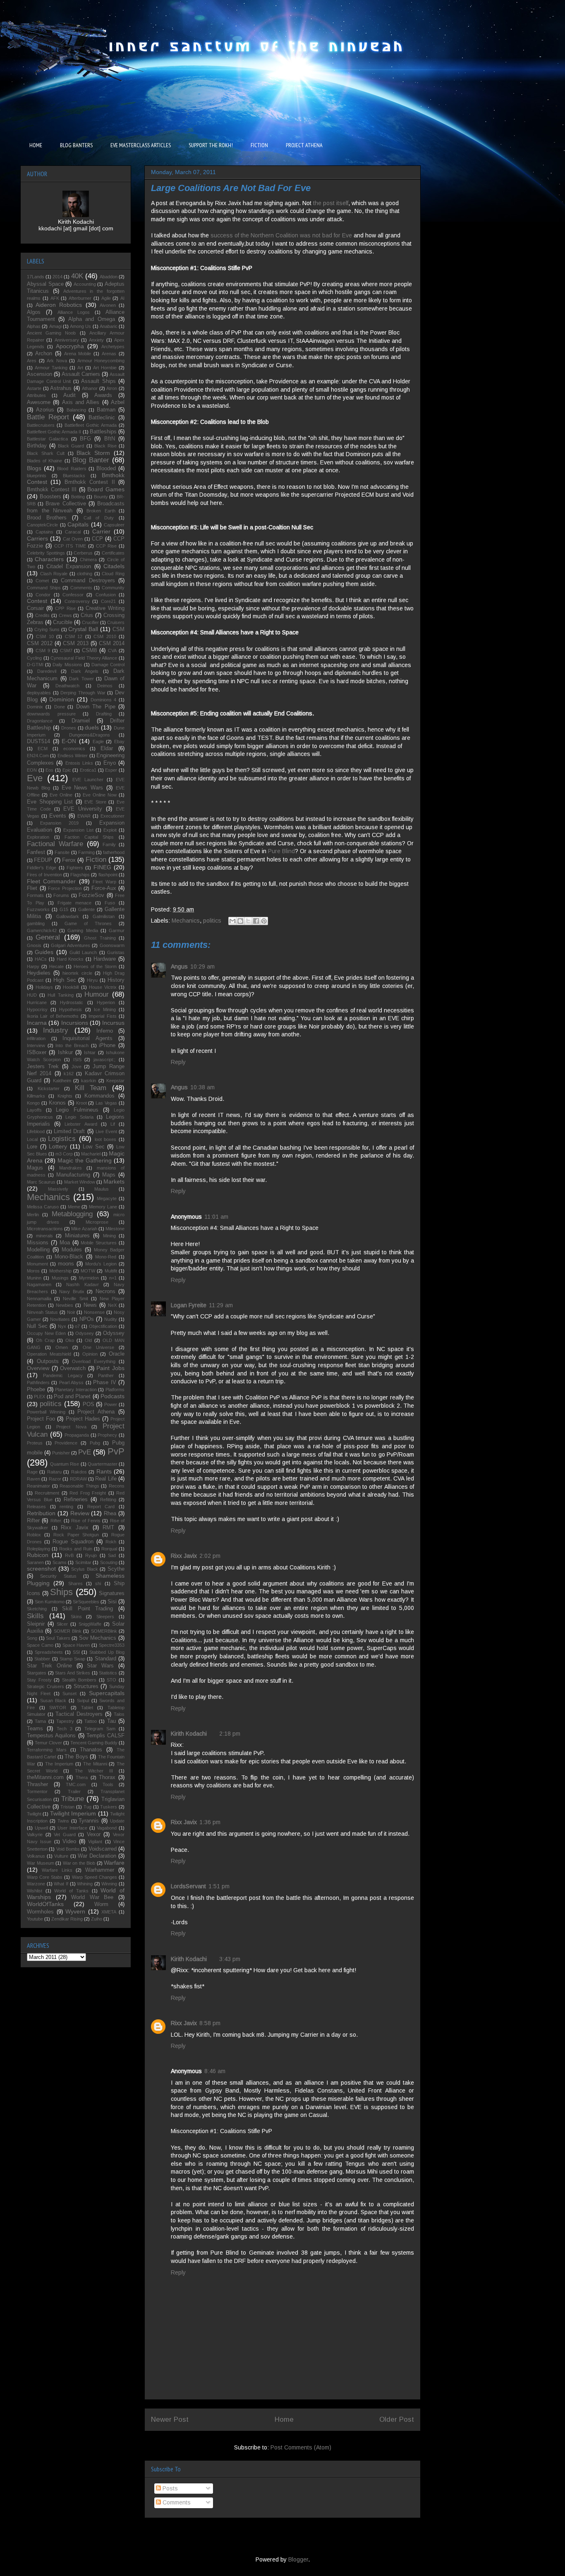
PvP (116, 1451)
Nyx (62, 1326)
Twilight (34, 1814)
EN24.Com (38, 756)
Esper (111, 770)
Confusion (106, 595)
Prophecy (107, 1435)
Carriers (37, 538)
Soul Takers (58, 1638)
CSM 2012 (40, 643)
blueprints (37, 476)
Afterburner (80, 298)
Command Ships (44, 588)
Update (117, 1821)
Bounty (101, 497)
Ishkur (65, 1052)
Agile (106, 298)
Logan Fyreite (189, 1305)
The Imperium (59, 1764)
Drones (69, 728)
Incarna (37, 1023)
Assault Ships (98, 381)
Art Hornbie (105, 368)
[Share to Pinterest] (264, 921)
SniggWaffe (90, 1624)
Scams (60, 1562)
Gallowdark (68, 916)
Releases (36, 1507)
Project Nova (71, 1427)
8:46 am (215, 2071)
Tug (87, 1807)
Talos (119, 1714)
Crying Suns (47, 629)
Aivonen (108, 305)
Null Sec (37, 1326)
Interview (36, 1045)
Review (80, 1513)
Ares (32, 361)
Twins (63, 1821)
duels (92, 727)
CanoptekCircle (42, 525)
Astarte (34, 388)
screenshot (41, 1569)
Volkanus (36, 1856)
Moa (65, 1243)
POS (89, 1404)
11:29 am (221, 1305)
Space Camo (40, 1645)
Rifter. (56, 1521)
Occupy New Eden (46, 1333)
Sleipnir (36, 1624)
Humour (97, 994)
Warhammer (100, 1870)
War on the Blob (79, 1863)
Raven (34, 1479)
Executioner (113, 816)
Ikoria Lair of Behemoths (53, 1016)
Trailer (74, 1791)
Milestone (115, 1229)
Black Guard (71, 446)
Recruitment (47, 1493)
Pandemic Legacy (63, 1375)
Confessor (73, 595)
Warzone (36, 1884)
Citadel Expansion (69, 567)
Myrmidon (89, 1278)
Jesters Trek (43, 1067)
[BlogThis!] (240, 921)
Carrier (101, 531)
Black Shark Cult (46, 453)
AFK (55, 298)
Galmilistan (104, 916)
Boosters (50, 497)
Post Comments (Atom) (301, 2447)
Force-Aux (104, 888)
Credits (42, 615)
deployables (39, 693)
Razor (55, 1479)
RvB (69, 1555)
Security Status (58, 1576)
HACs (41, 959)
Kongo (33, 1103)
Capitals (78, 524)
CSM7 (66, 651)
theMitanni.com (45, 1777)
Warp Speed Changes (95, 1877)
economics (74, 749)
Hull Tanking (60, 995)
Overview (38, 1368)
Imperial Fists (102, 1016)
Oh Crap (45, 1340)
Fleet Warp (104, 882)
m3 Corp (64, 1154)
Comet (42, 581)
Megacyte (107, 1198)
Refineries (76, 1500)
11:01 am (216, 1217)
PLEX (40, 1397)
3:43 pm (230, 1959)
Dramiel (81, 721)
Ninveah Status (42, 1312)
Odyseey (85, 1333)
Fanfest (36, 852)
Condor (43, 595)
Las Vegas (106, 1103)
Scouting (109, 1562)
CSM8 (89, 651)
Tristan (67, 1807)
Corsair (35, 608)
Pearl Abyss (71, 1382)
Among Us (80, 326)
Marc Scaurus (41, 1182)
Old (88, 1340)
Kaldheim (62, 1081)
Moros (33, 1271)
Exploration (38, 837)
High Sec (65, 980)
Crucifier (90, 622)
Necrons (105, 1292)
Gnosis (34, 945)
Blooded (106, 469)
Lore (32, 1147)
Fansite (62, 852)
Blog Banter (91, 460)
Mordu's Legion (101, 1264)
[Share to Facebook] (256, 921)
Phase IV (104, 1382)
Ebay (119, 741)
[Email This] (232, 921)
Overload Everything (94, 1361)
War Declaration (97, 1856)
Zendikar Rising (67, 1919)
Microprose (97, 1222)
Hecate (56, 966)
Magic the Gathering (85, 1160)
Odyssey (114, 1333)
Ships (61, 1592)
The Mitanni (95, 1764)
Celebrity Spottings (46, 553)
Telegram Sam (100, 1729)
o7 (77, 1326)
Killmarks (36, 1096)
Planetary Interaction (76, 1390)
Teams (35, 1729)
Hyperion (106, 1002)
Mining (109, 1236)
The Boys (76, 1757)
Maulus (102, 1189)
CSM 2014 (112, 643)
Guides (44, 952)
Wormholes (40, 1912)
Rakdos (79, 1472)
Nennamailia (39, 1299)
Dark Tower (81, 679)
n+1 (113, 1278)
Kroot (81, 1103)
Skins (76, 1617)
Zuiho (97, 1919)
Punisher (61, 1453)
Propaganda (77, 1435)
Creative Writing (105, 608)
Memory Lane (103, 1207)
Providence (66, 1443)
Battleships (103, 432)
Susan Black (53, 1701)
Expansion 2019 (59, 823)
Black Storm (93, 453)
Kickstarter (49, 1088)
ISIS (77, 1060)
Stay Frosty (39, 1680)
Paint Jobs (110, 1368)
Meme (74, 1207)
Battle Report (48, 417)
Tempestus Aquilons (51, 1736)
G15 (64, 909)
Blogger (298, 2559)
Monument (37, 1264)
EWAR (84, 816)
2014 (57, 277)
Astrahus (61, 388)
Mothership (60, 1271)
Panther (106, 1375)
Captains (44, 532)
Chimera (88, 560)
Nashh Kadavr (82, 1284)
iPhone (107, 1045)
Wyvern (75, 1911)
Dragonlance (40, 721)
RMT (108, 1528)
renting (66, 1507)
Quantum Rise (65, 1464)
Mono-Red (106, 1257)
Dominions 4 (104, 700)
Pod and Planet (72, 1397)
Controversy (77, 601)
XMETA (109, 1912)
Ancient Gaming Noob (51, 333)
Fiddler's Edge (42, 868)
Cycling (34, 658)
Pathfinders (38, 1382)
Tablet (87, 1708)
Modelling (38, 1250)
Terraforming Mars (47, 1750)
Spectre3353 (112, 1645)
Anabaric (109, 326)
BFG (85, 439)
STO (111, 1680)
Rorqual (109, 1549)
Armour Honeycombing (101, 361)
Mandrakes (71, 1168)
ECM (43, 749)
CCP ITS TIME (70, 546)
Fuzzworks (38, 909)
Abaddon (109, 277)
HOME (36, 145)
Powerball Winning (46, 1412)
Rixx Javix (184, 1556)
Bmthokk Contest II (90, 482)
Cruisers (116, 622)
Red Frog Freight (88, 1493)
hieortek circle (77, 973)
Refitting (108, 1500)
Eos (49, 770)
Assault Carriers (81, 374)
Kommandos (99, 1096)
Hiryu (92, 980)
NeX (112, 1305)
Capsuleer (114, 525)
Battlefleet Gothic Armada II (54, 432)
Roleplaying (38, 1549)
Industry (56, 1030)
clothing (85, 574)
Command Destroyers (88, 581)
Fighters (75, 868)
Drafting (104, 714)
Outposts (48, 1361)
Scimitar (83, 1562)
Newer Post (170, 2419)
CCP (97, 539)
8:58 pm (210, 2023)
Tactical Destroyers (79, 1714)
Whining (85, 1884)
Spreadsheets (49, 1652)
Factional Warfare (55, 844)
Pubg (95, 1443)
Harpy (33, 966)
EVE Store (95, 802)
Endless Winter (73, 756)
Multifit (111, 1271)
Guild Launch (83, 952)
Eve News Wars (83, 788)
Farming (86, 852)
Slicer (62, 1624)
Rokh (111, 1542)
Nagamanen (39, 1284)
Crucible (63, 622)
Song (32, 1638)
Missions (38, 1243)
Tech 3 (65, 1729)
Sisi (112, 1602)
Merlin (33, 1215)
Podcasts (113, 1396)
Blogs (34, 468)
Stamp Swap (72, 1659)
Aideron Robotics (59, 305)
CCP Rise (106, 546)
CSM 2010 (105, 636)
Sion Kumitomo (50, 1602)
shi (98, 1583)
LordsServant (188, 1886)
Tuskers (109, 1807)
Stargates (37, 1673)
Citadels (114, 566)
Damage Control (108, 665)
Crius (87, 615)
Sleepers (105, 1617)
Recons (117, 1486)
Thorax (107, 1777)
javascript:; (104, 1060)
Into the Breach (72, 1045)
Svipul (83, 1701)
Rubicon (38, 1555)
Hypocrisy (37, 1009)
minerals (44, 1236)
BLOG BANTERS (76, 145)
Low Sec (94, 1147)
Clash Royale (54, 574)
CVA (112, 651)
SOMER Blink (68, 1631)
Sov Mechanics (98, 1638)
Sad (112, 1555)
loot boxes (106, 1139)
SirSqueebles (86, 1602)
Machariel (91, 1154)
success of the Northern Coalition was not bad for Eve (281, 235)
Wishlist (35, 1891)
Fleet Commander (51, 881)
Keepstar (115, 1081)
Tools (108, 1784)
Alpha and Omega (92, 319)
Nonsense (94, 1312)
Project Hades (83, 1419)
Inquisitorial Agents (87, 1038)
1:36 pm (210, 1822)
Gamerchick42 (42, 930)
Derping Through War (83, 693)
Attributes (36, 395)
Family (109, 844)
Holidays (44, 987)
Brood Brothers (47, 518)
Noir (71, 1312)
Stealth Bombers (79, 1680)
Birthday (37, 446)
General (48, 937)
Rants (104, 1471)
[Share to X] (248, 921)
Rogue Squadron (73, 1542)
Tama (40, 1721)
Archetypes (113, 347)
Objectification (103, 1326)
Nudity (111, 1319)
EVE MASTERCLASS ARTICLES (141, 145)
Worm (101, 1904)
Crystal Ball (83, 629)
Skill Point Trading (87, 1609)
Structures (86, 1686)
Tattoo (91, 1721)
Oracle (117, 1354)
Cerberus (83, 553)
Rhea (110, 1514)
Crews (65, 615)
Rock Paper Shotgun (76, 1535)
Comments (176, 2502)
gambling (36, 923)
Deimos (105, 686)
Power (111, 1404)
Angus (179, 966)
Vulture (61, 1856)
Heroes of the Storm (95, 966)
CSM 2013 (76, 643)
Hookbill (71, 987)
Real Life (106, 1479)
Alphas (34, 326)
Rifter (33, 1521)
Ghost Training (100, 938)
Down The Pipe (96, 707)
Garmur (117, 930)
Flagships (80, 875)
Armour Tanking (51, 368)
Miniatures (77, 1236)
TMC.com (76, 1784)
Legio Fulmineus (77, 1110)
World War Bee (92, 1897)
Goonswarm (112, 945)
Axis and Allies (81, 402)
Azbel (118, 402)
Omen (62, 1347)
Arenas (109, 354)
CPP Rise (65, 608)
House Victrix (103, 987)
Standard (105, 1659)
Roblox (34, 1535)
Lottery (58, 1146)
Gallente (86, 909)
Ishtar (90, 1052)
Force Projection (65, 888)
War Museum (41, 1863)
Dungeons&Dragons (90, 735)
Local (32, 1139)
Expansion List (78, 830)
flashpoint (108, 875)
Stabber (42, 1659)
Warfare (114, 1863)
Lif (113, 1124)
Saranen (35, 1562)
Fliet (32, 888)
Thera (82, 1777)
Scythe (116, 1569)
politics (212, 921)
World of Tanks (71, 1891)
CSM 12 (74, 636)
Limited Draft (69, 1131)
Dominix (35, 707)
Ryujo (91, 1555)
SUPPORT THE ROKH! (211, 145)
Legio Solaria (79, 1117)
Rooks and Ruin (76, 1549)
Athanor (90, 388)
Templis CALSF (105, 1736)
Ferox (69, 860)
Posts (169, 2488)
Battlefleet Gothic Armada (91, 425)
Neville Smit (75, 1299)
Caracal (73, 532)
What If (61, 1884)
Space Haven (76, 1645)
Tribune (73, 1799)
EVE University (83, 809)
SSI (76, 1652)
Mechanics (186, 921)
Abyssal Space (45, 284)
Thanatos (91, 1750)
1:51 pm (219, 1886)
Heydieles (39, 973)
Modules (72, 1250)
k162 (69, 1074)
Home (284, 2419)
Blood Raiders (72, 469)
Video (69, 1842)
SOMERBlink (104, 1631)
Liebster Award (81, 1124)
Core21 (108, 601)
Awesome (39, 402)
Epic (67, 770)
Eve (35, 778)
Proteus (35, 1443)
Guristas (116, 952)
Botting (78, 497)
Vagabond (107, 1828)
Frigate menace (74, 903)
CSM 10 (45, 636)
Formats (35, 895)
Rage (32, 1472)
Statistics (108, 1673)
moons (66, 1264)
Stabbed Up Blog (107, 1652)
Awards (103, 395)
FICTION (259, 145)
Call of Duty (99, 518)
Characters (49, 559)
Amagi (55, 326)
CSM (119, 629)
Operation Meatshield (49, 1354)
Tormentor (37, 1791)
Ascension (40, 374)
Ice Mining (105, 1009)
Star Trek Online (49, 1666)
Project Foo (41, 1419)
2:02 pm (210, 1556)
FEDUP (43, 860)
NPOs (87, 1319)
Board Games (106, 489)
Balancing (76, 410)
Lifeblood (36, 1131)
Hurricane (37, 1002)
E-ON (69, 741)
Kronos (57, 1103)
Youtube (35, 1919)
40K (77, 276)
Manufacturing (73, 1175)
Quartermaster (103, 1464)
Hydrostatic (72, 1002)
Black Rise (105, 446)
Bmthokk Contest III (52, 490)
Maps (109, 1175)
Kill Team (91, 1088)
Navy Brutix (72, 1292)
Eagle (98, 741)
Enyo (110, 763)
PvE (85, 1452)
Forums (61, 895)
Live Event (106, 1131)
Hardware (105, 959)
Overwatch (73, 1368)
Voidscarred (103, 1849)
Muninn (34, 1278)
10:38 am (202, 1087)
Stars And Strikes (73, 1673)
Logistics (62, 1139)
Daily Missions (67, 665)
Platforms (115, 1390)
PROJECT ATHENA (304, 145)
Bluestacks (74, 476)
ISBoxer (37, 1052)
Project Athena (96, 1412)
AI (122, 298)
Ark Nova (57, 361)
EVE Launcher (88, 780)
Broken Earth (101, 511)
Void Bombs (68, 1849)
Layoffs (34, 1110)
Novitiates (60, 1319)
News (90, 1305)
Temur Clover (48, 1743)
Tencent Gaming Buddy (94, 1743)
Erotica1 (88, 770)
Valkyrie (35, 1835)
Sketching (37, 1609)
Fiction (96, 860)
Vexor (94, 1835)
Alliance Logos (74, 312)
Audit (69, 395)
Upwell (41, 1828)
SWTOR (58, 1708)
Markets (114, 1182)
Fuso (110, 903)
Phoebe (36, 1390)
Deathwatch (67, 686)
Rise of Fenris (86, 1521)
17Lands (36, 277)
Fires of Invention (44, 875)
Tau (111, 1721)
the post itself (330, 203)
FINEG (102, 867)
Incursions (75, 1023)
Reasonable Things (79, 1486)
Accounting (85, 284)
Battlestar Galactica (47, 439)
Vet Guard (65, 1835)
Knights (65, 1096)
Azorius (45, 410)
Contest (37, 601)
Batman (106, 410)
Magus (35, 1168)
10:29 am (202, 966)
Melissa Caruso (43, 1207)
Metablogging (72, 1214)
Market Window (80, 1182)
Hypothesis (71, 1009)
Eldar (107, 749)
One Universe (98, 1347)
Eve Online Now (100, 795)
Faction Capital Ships (89, 837)
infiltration (36, 1038)
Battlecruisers (41, 425)
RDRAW (78, 1479)
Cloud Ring (113, 574)
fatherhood (114, 852)
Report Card (101, 1507)
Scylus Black (85, 1569)
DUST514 (38, 741)
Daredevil (47, 671)
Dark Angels (85, 671)
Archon (44, 354)
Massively (58, 1189)
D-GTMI (35, 665)
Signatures (112, 1593)
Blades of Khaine (44, 461)
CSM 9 (43, 651)
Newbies (65, 1305)
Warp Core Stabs (45, 1877)
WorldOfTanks (45, 1904)
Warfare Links (57, 1870)
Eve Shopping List (50, 802)
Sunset (69, 1693)
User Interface (72, 1828)
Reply (178, 1062)
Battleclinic (102, 418)
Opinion (90, 1354)
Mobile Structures (99, 1243)
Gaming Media (83, 930)
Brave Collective (66, 504)
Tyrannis (89, 1821)
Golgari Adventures (71, 945)
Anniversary (67, 340)
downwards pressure (51, 714)
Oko (70, 1340)
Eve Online (61, 795)
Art (80, 368)
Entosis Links (79, 763)
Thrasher (37, 1784)
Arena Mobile (78, 354)
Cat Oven (73, 539)
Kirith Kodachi (189, 1734)
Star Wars (100, 1666)
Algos (34, 312)
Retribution (41, 1513)
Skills (35, 1616)
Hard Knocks (70, 959)
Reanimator (38, 1486)
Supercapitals (107, 1693)
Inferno (105, 1031)
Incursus (113, 1023)
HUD (32, 995)
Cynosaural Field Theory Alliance (84, 658)
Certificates (113, 553)
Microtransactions (45, 1229)
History (116, 980)
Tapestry (65, 1721)
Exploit (110, 830)
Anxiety (96, 340)
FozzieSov (91, 895)
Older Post (397, 2419)
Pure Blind (281, 851)
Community (113, 588)
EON (32, 770)
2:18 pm (230, 1734)
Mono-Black (69, 1257)
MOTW (88, 1271)
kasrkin (89, 1081)
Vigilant (95, 1842)
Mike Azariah (84, 1229)
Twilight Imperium (73, 1813)
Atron (112, 388)
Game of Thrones (88, 923)
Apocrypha (70, 346)
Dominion (62, 699)
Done (60, 707)
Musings (60, 1278)
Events (58, 816)
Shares (75, 1583)
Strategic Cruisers (45, 1686)
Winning (109, 1884)
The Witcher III (94, 1771)
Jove (77, 1067)
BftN (110, 439)
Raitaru (54, 1472)
